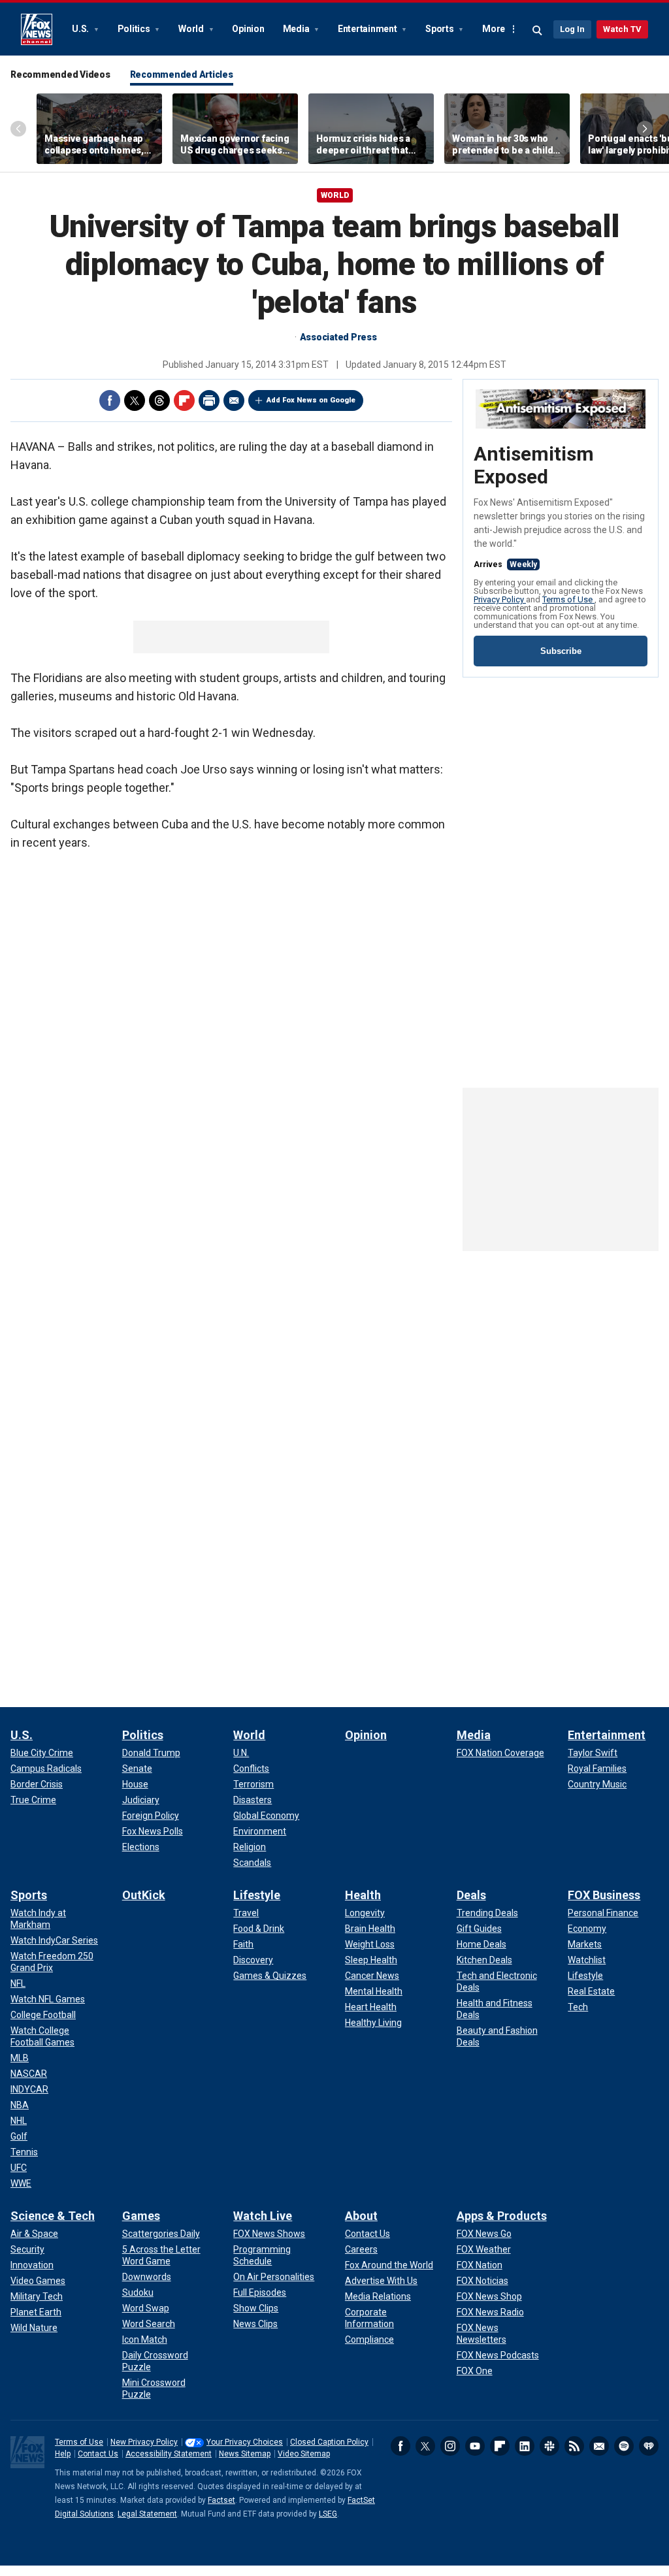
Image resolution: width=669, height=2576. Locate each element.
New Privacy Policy (144, 2442)
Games (141, 2216)
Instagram (450, 2446)
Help (63, 2454)
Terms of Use (568, 599)
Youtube (475, 2446)
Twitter (135, 400)
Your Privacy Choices (245, 2442)
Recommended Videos (60, 74)
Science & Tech (53, 2216)
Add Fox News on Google (311, 400)
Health (363, 1895)
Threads (159, 400)
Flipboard (184, 400)
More (494, 29)
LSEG (328, 2514)
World (192, 29)
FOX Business (604, 1895)
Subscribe (561, 651)
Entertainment (368, 29)
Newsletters (599, 2446)
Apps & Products (502, 2216)
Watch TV (622, 29)
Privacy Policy (500, 599)
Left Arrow (18, 129)
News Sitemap (245, 2454)
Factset (221, 2500)
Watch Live (263, 2216)
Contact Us (98, 2454)
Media (297, 29)
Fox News (37, 29)
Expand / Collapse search (538, 31)
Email (234, 400)
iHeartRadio (649, 2446)
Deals (471, 1895)
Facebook (110, 400)
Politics (135, 29)
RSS (574, 2446)
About (361, 2216)
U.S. (81, 29)
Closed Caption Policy (329, 2442)
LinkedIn (525, 2446)
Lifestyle (257, 1895)
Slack (549, 2446)
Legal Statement (147, 2514)
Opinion (248, 29)
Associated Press (338, 337)
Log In (572, 29)
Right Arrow (645, 129)
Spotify (624, 2446)
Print (209, 400)
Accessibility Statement (169, 2454)
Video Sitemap (304, 2454)
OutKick (144, 1895)
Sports (440, 29)
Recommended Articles (182, 74)
